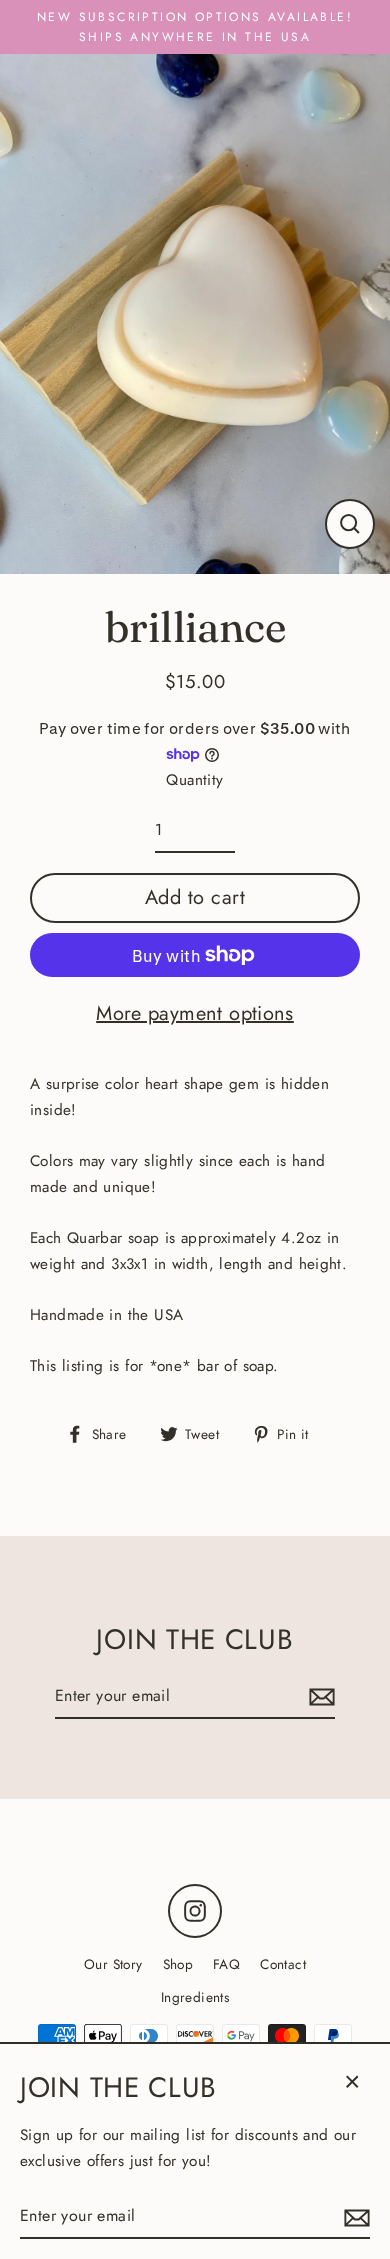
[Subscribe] (319, 1696)
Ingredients (195, 1997)
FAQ (226, 1964)
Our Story (113, 1964)
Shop (178, 1964)
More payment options (195, 1013)
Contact (283, 1964)
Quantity (194, 780)
